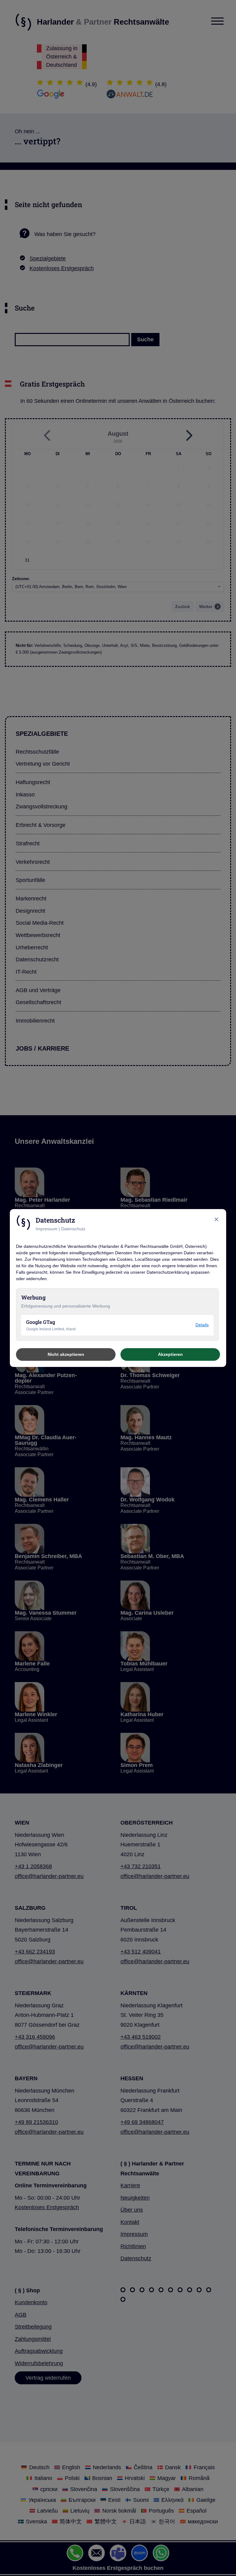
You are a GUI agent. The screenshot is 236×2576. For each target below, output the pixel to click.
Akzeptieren (170, 1354)
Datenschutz (73, 1229)
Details (202, 1325)
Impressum (47, 1229)
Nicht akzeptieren (66, 1354)
